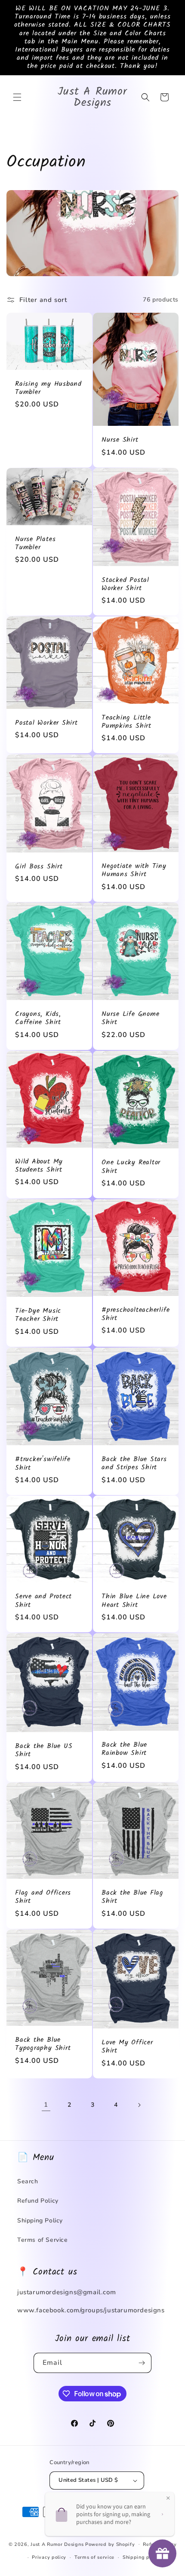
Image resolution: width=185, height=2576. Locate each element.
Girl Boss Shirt (39, 866)
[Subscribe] (142, 2363)
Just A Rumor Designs (57, 2544)
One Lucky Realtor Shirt (131, 1167)
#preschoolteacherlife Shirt (136, 1314)
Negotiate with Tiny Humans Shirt (134, 870)
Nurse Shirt (120, 440)
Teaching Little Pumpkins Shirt (126, 722)
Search (28, 2181)
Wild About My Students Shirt (39, 1166)
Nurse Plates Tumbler (35, 543)
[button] (17, 97)
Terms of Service (43, 2240)
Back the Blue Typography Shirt (43, 2044)
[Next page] (139, 2105)
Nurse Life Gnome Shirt (130, 1019)
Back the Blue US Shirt (44, 1750)
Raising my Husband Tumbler (48, 388)
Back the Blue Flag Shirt (133, 1897)
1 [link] (46, 2105)
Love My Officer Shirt (127, 2047)
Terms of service (94, 2557)
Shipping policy (142, 2557)
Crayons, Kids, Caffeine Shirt (38, 1019)
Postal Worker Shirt (46, 723)
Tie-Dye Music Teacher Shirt (38, 1315)
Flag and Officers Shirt (43, 1897)
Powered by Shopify (110, 2544)
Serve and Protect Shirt (43, 1601)
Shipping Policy (40, 2221)
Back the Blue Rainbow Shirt (124, 1749)
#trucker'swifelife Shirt (43, 1463)
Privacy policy (49, 2557)
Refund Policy (38, 2201)
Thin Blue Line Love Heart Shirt (134, 1601)
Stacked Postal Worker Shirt (125, 584)
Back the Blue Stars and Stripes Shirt (134, 1463)
